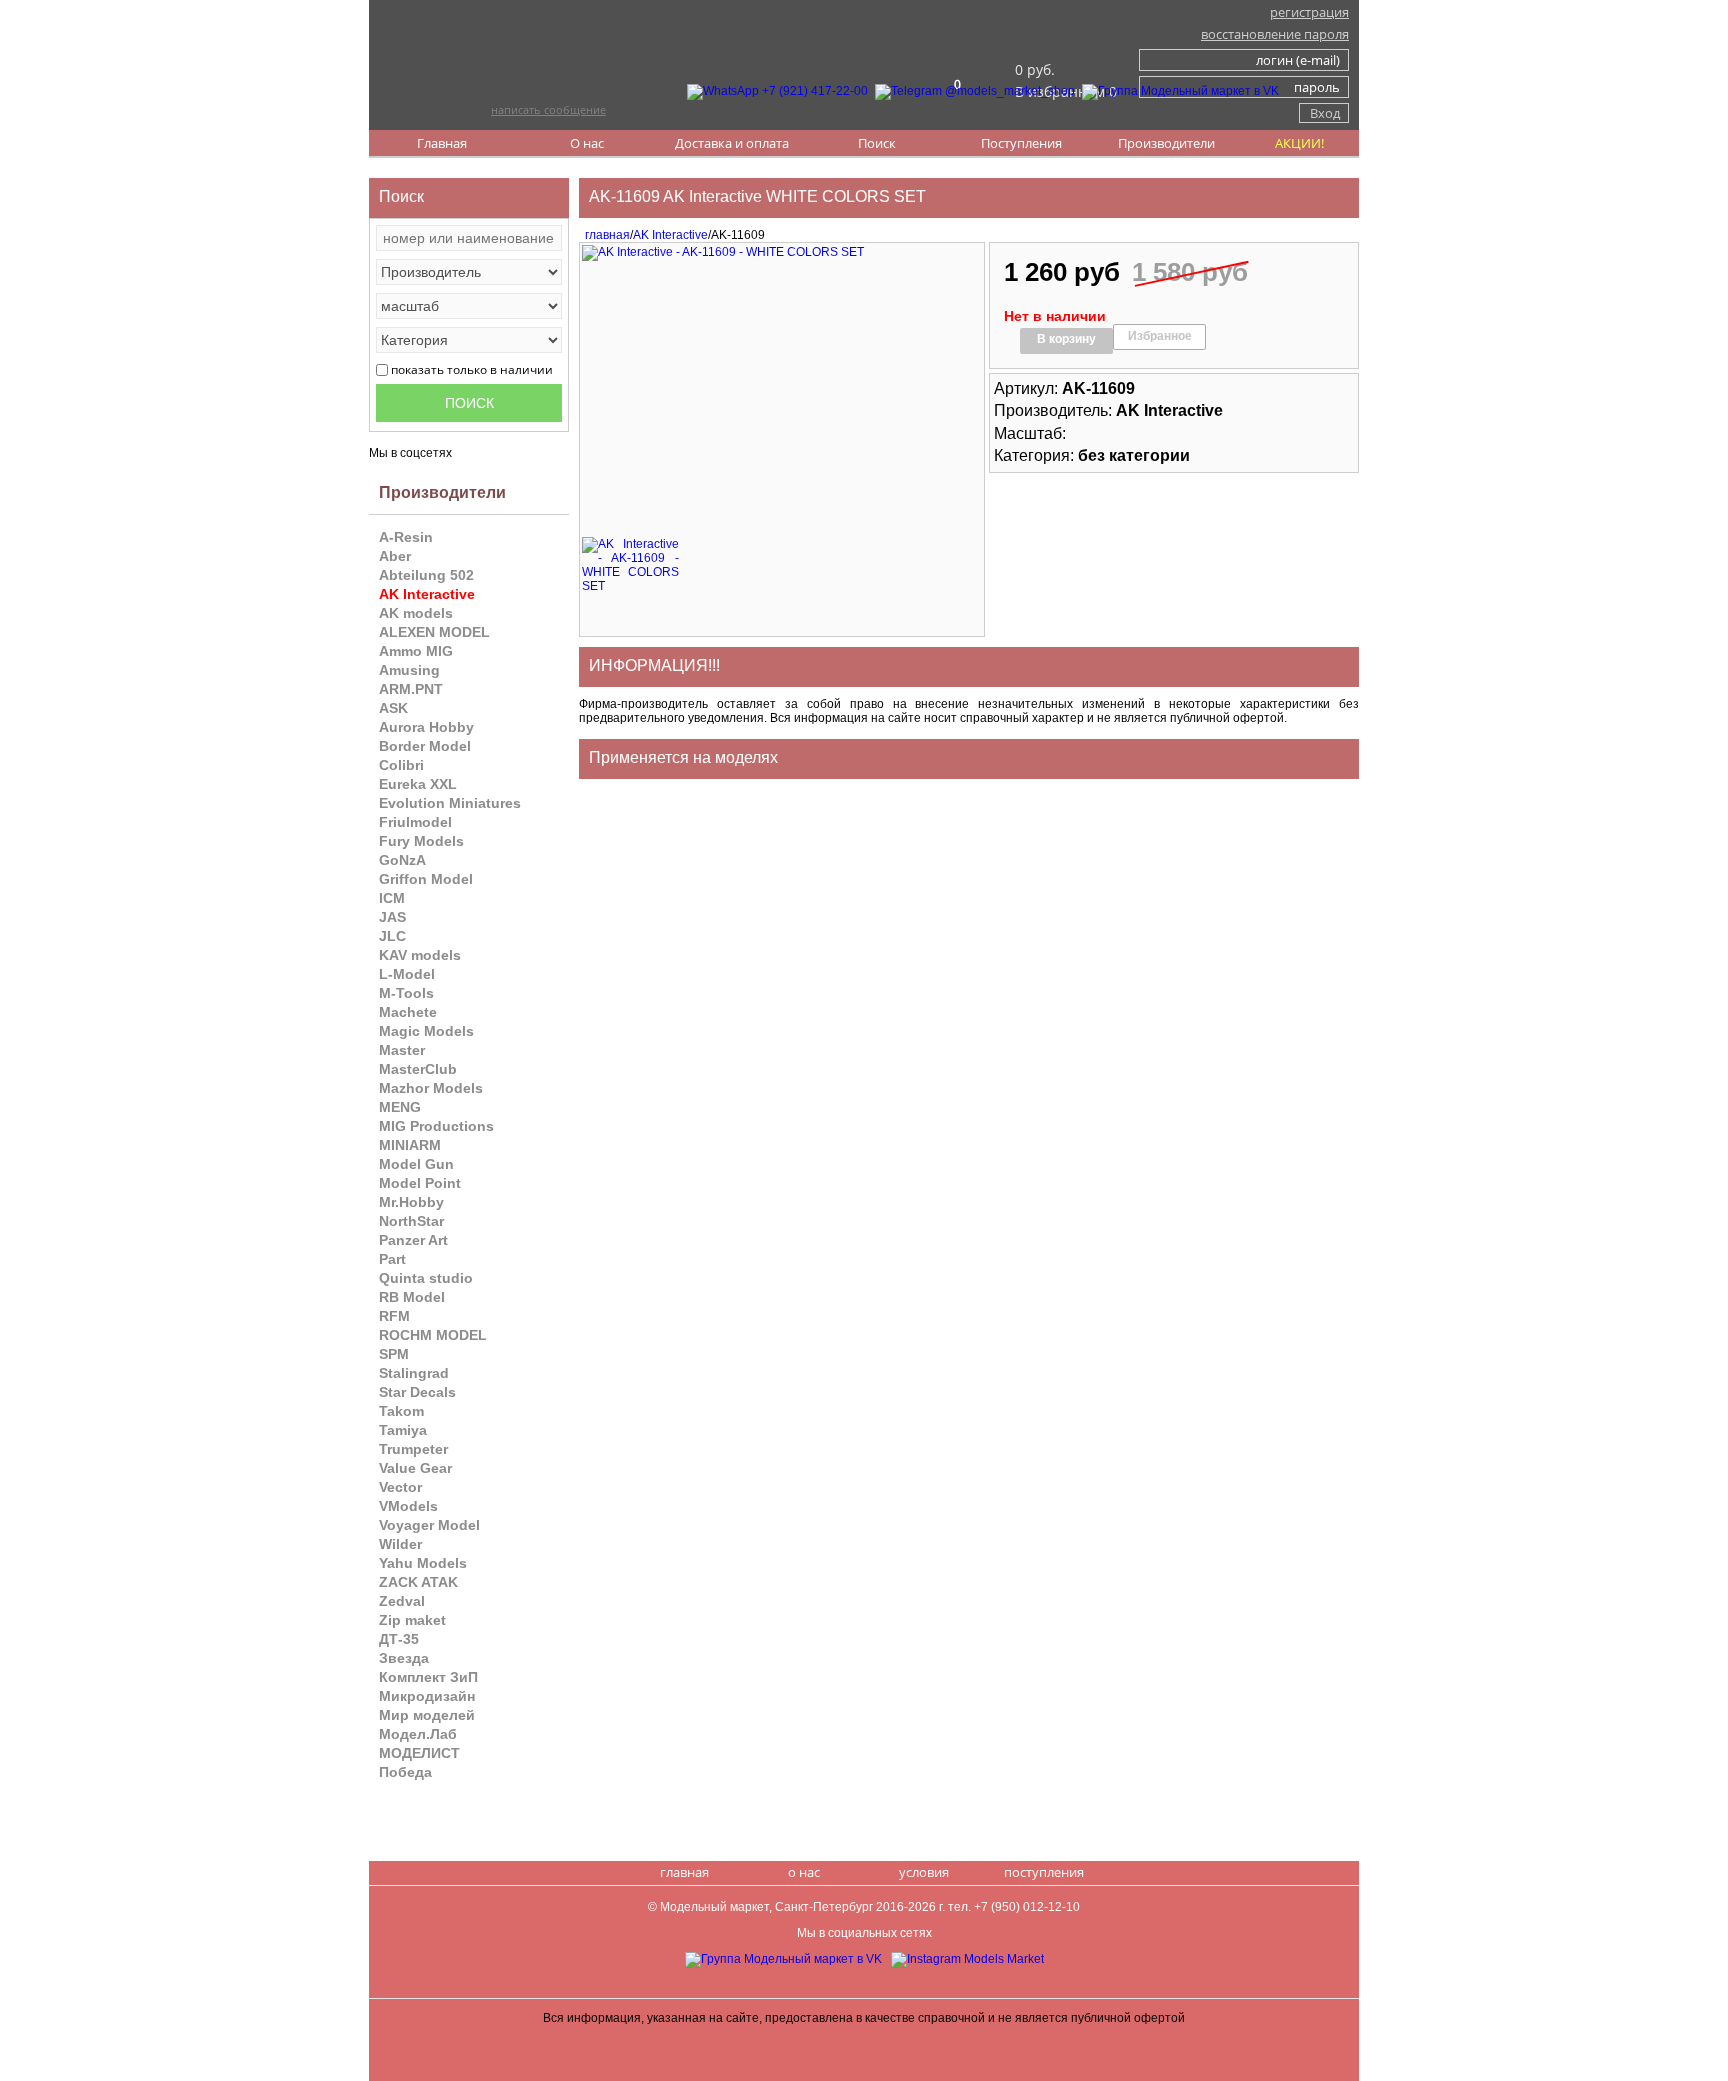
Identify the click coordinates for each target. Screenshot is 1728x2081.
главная (604, 235)
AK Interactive (670, 235)
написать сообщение (548, 109)
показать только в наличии (472, 369)
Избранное (1160, 336)
